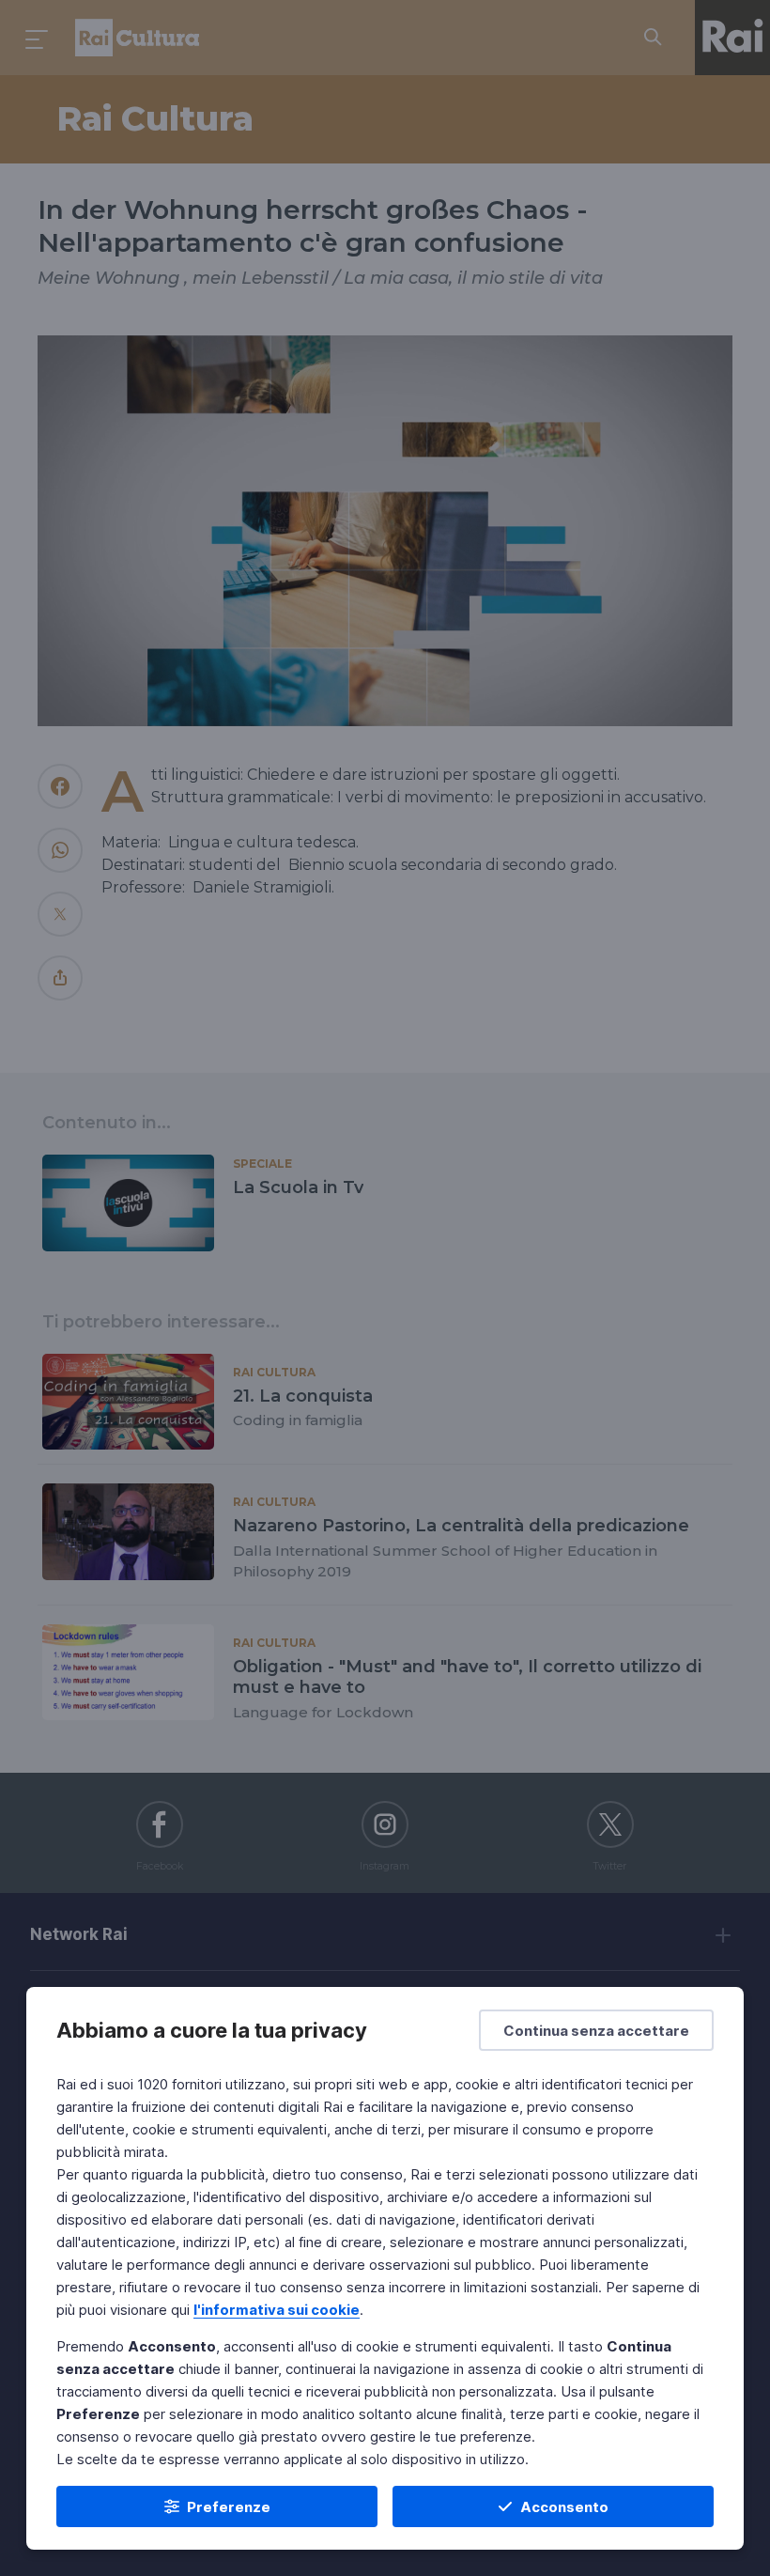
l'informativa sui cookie (277, 2310)
